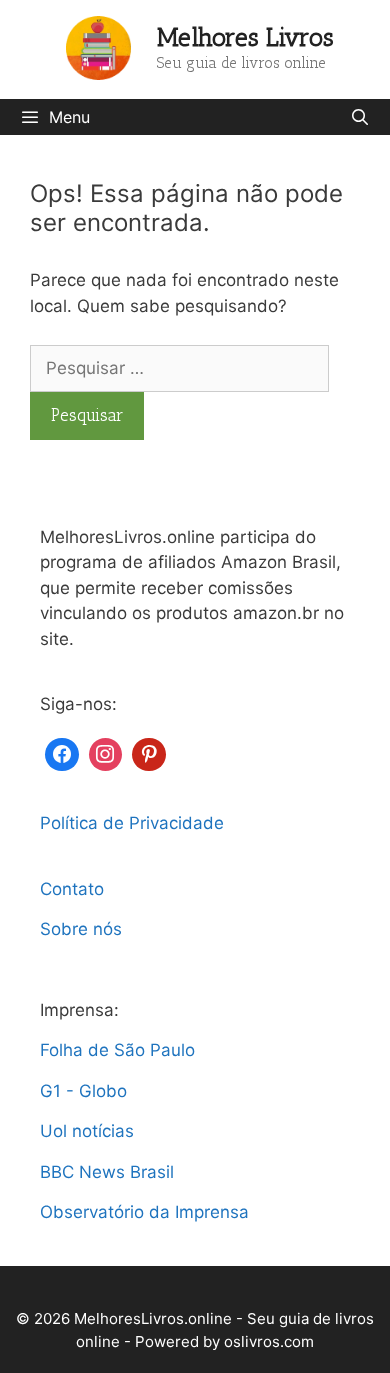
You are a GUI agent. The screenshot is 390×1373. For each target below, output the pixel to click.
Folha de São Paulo (117, 1050)
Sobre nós (81, 929)
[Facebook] (62, 752)
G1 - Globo (83, 1091)
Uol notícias (87, 1131)
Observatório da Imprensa (144, 1212)
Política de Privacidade (132, 823)
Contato (72, 889)
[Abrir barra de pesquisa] (359, 117)
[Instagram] (106, 752)
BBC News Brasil (107, 1172)
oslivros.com (269, 1341)
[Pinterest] (149, 752)
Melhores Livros (245, 37)
